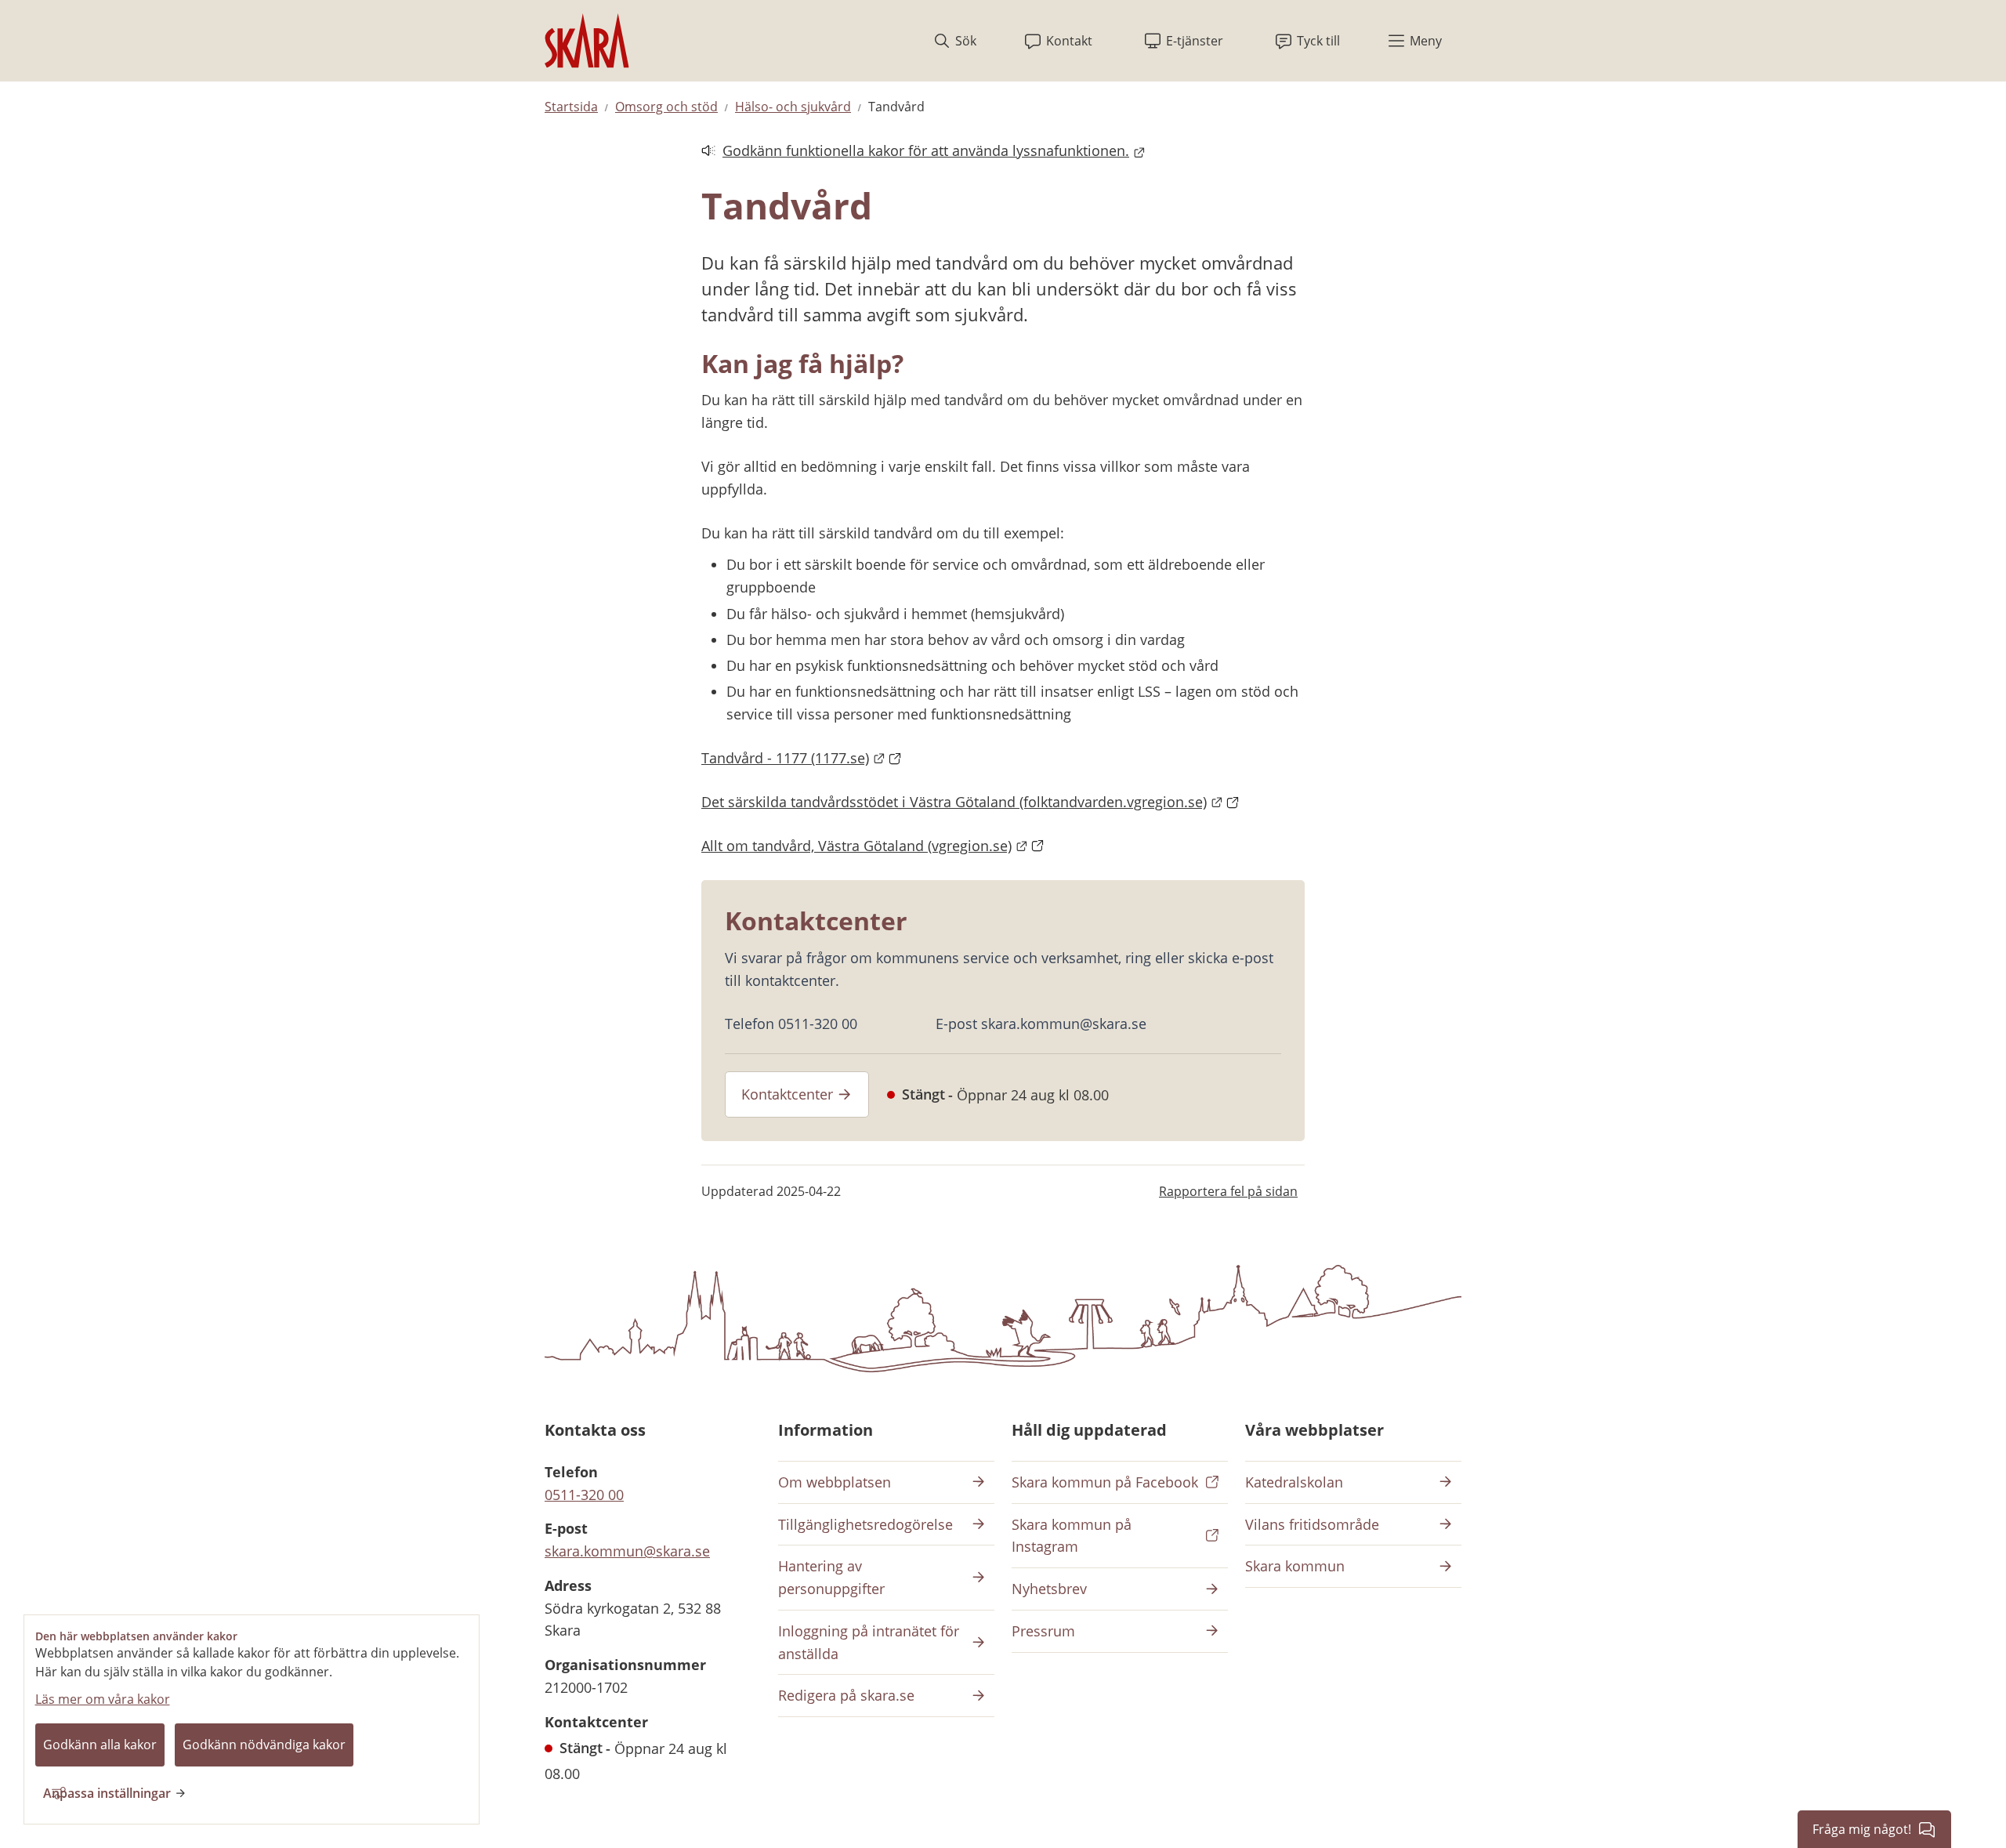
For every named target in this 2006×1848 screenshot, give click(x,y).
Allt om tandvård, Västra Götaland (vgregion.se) (873, 846)
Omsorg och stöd (666, 107)
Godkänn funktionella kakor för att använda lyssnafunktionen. (915, 152)
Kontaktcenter (787, 1094)
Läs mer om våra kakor (103, 1699)
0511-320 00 (584, 1495)
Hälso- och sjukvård (793, 107)
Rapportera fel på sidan (1228, 1191)
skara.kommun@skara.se (627, 1551)
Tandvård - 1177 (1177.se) (802, 758)
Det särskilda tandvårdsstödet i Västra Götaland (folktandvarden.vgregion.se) (970, 802)
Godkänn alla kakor (100, 1745)
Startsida (571, 107)
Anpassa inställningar (107, 1793)
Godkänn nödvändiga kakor (264, 1745)
